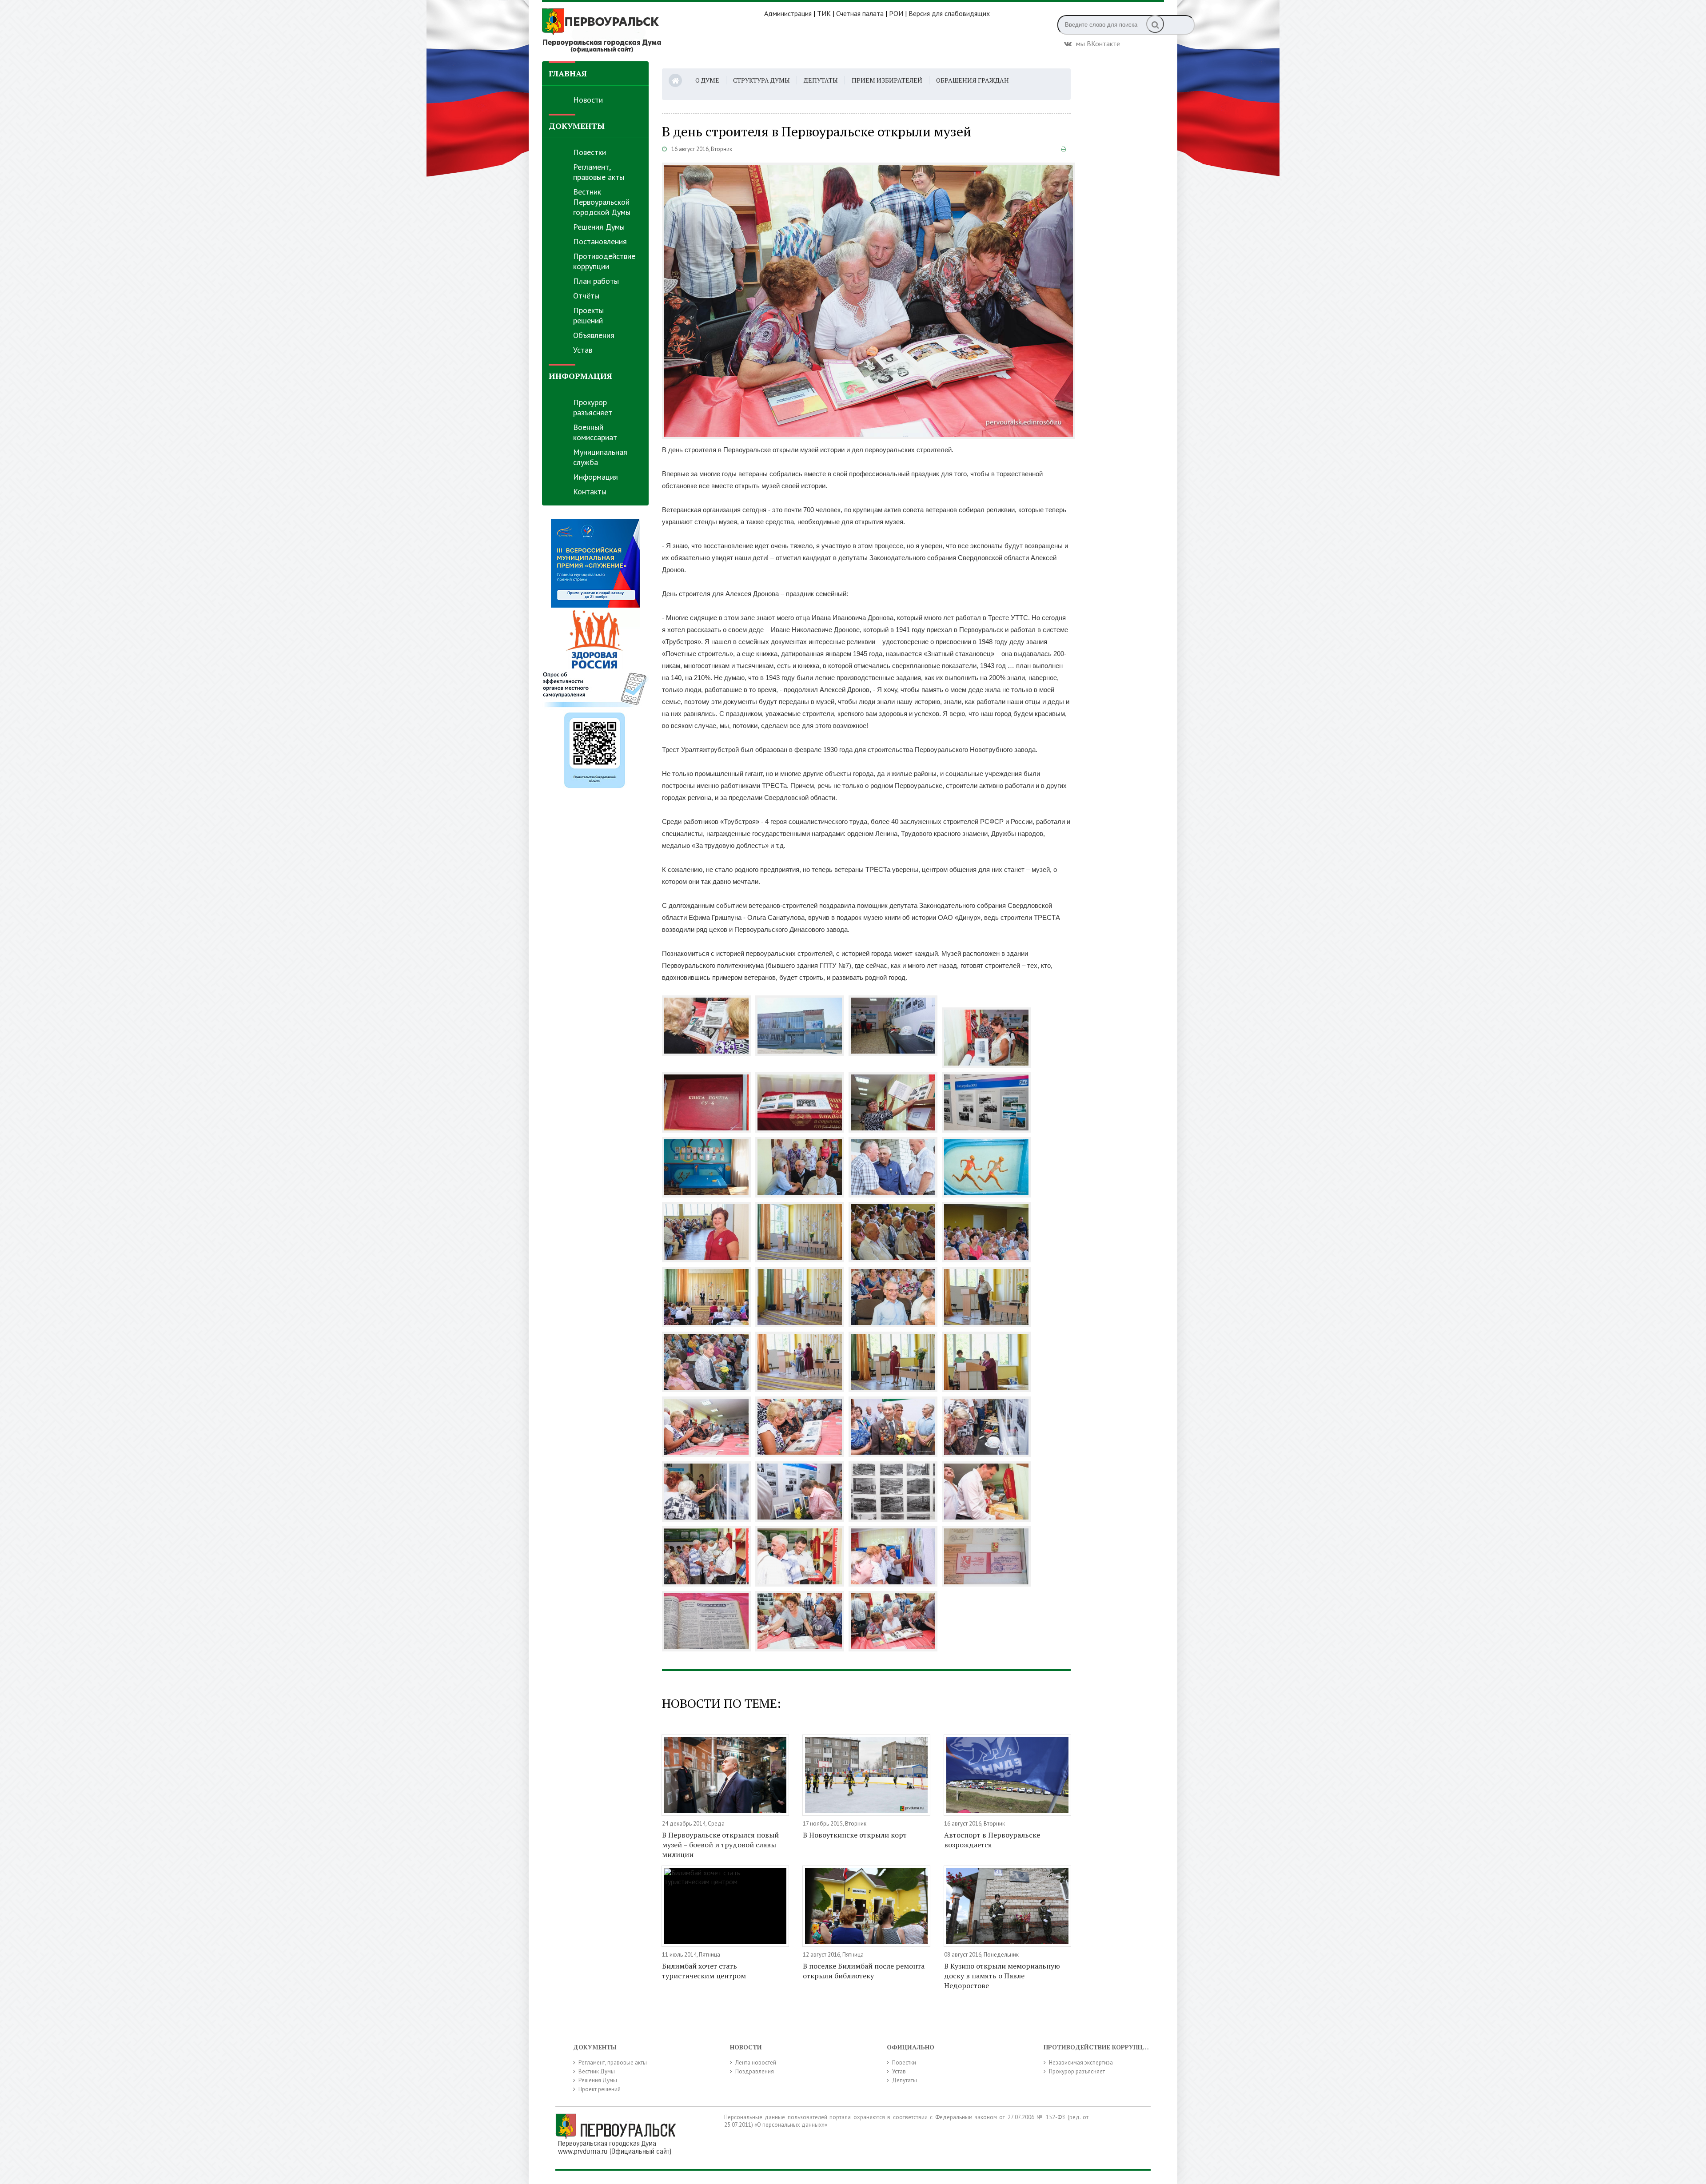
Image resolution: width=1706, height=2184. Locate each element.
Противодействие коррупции (604, 261)
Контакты (590, 491)
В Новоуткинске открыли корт (855, 1835)
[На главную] (653, 31)
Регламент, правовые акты (599, 172)
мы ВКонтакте (1098, 43)
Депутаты (821, 80)
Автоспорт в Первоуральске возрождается (992, 1840)
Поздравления (755, 2071)
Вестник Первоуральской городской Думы (602, 202)
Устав (583, 350)
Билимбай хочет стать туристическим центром (704, 1971)
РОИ (896, 13)
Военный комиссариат (595, 432)
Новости (588, 100)
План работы (596, 281)
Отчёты (586, 296)
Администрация (788, 13)
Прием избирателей (887, 80)
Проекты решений (588, 315)
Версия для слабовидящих (949, 13)
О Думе (707, 80)
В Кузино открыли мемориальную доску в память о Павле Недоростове (1002, 1976)
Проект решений (600, 2089)
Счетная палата (860, 13)
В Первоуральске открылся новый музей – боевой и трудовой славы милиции (720, 1845)
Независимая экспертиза (1081, 2063)
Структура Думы (761, 80)
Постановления (600, 241)
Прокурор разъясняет (593, 407)
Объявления (594, 335)
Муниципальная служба (600, 457)
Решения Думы (599, 227)
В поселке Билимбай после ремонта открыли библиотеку (864, 1971)
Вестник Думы (597, 2071)
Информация (596, 477)
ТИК (824, 13)
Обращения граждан (973, 80)
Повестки (590, 152)
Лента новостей (756, 2063)
